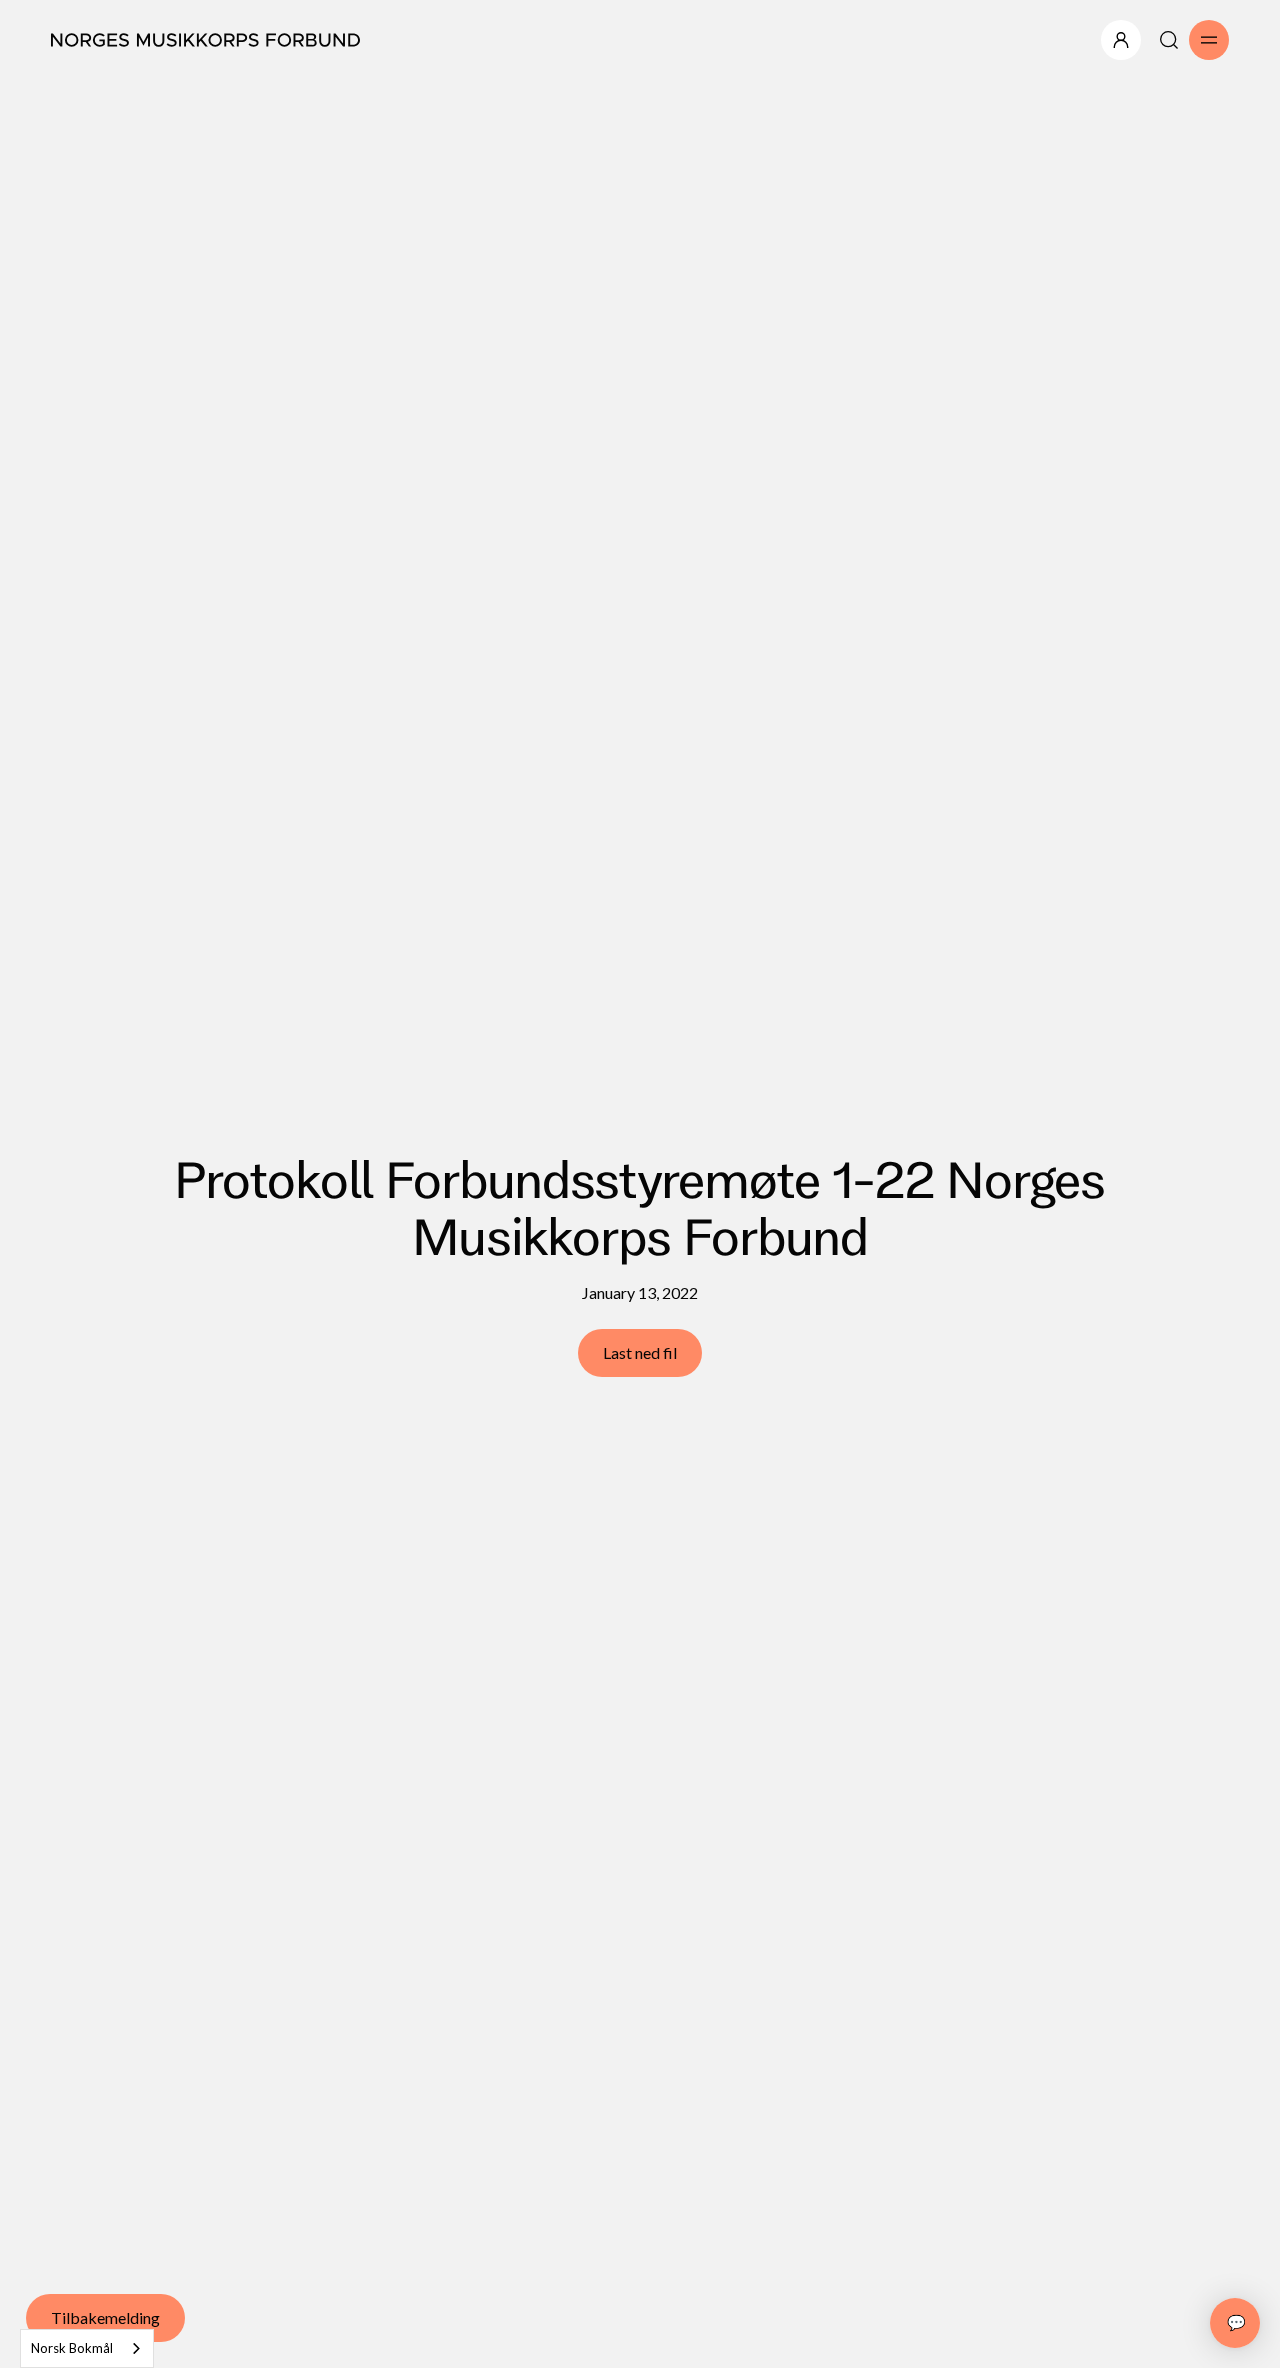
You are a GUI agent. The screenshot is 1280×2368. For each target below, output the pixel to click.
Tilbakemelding (105, 2317)
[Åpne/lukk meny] (1121, 40)
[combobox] (87, 2348)
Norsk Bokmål (72, 2348)
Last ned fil (640, 1352)
